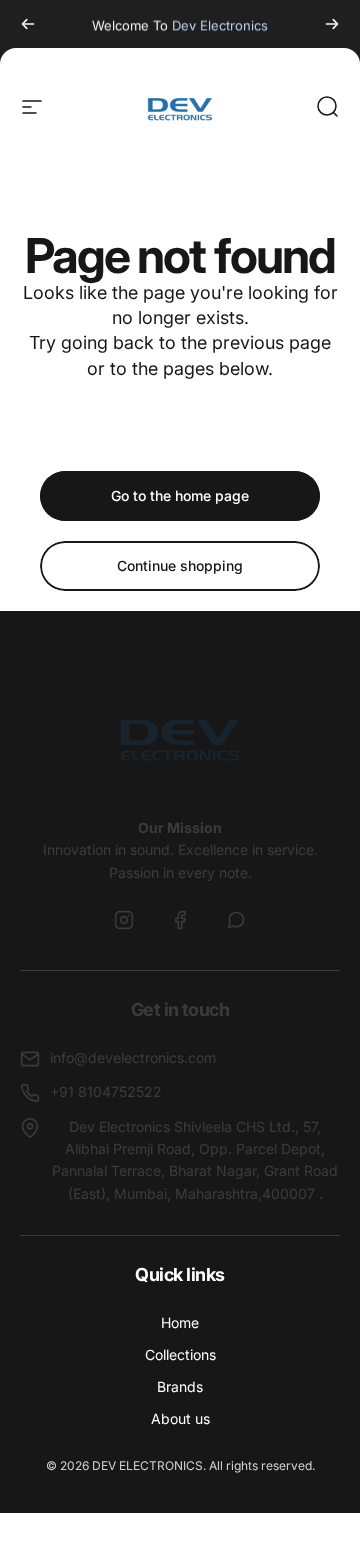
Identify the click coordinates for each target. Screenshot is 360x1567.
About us (180, 1418)
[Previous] (28, 24)
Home (180, 1322)
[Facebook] (180, 920)
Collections (180, 1354)
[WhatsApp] (236, 920)
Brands (180, 1386)
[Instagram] (124, 920)
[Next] (332, 24)
